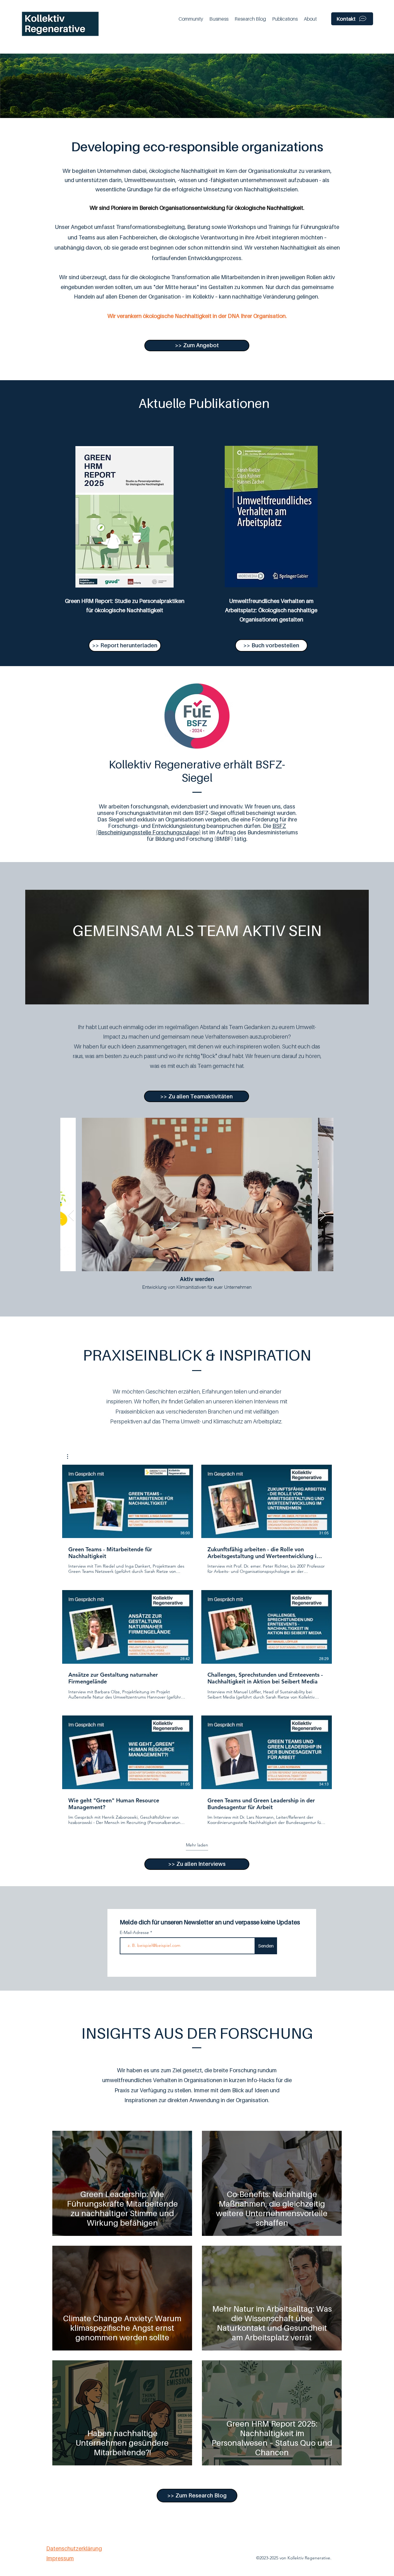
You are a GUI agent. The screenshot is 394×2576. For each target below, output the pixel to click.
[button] (191, 19)
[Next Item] (323, 1216)
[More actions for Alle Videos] (71, 1457)
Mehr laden (197, 1845)
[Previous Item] (71, 1216)
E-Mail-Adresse (135, 1932)
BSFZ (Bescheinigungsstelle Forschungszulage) (191, 829)
